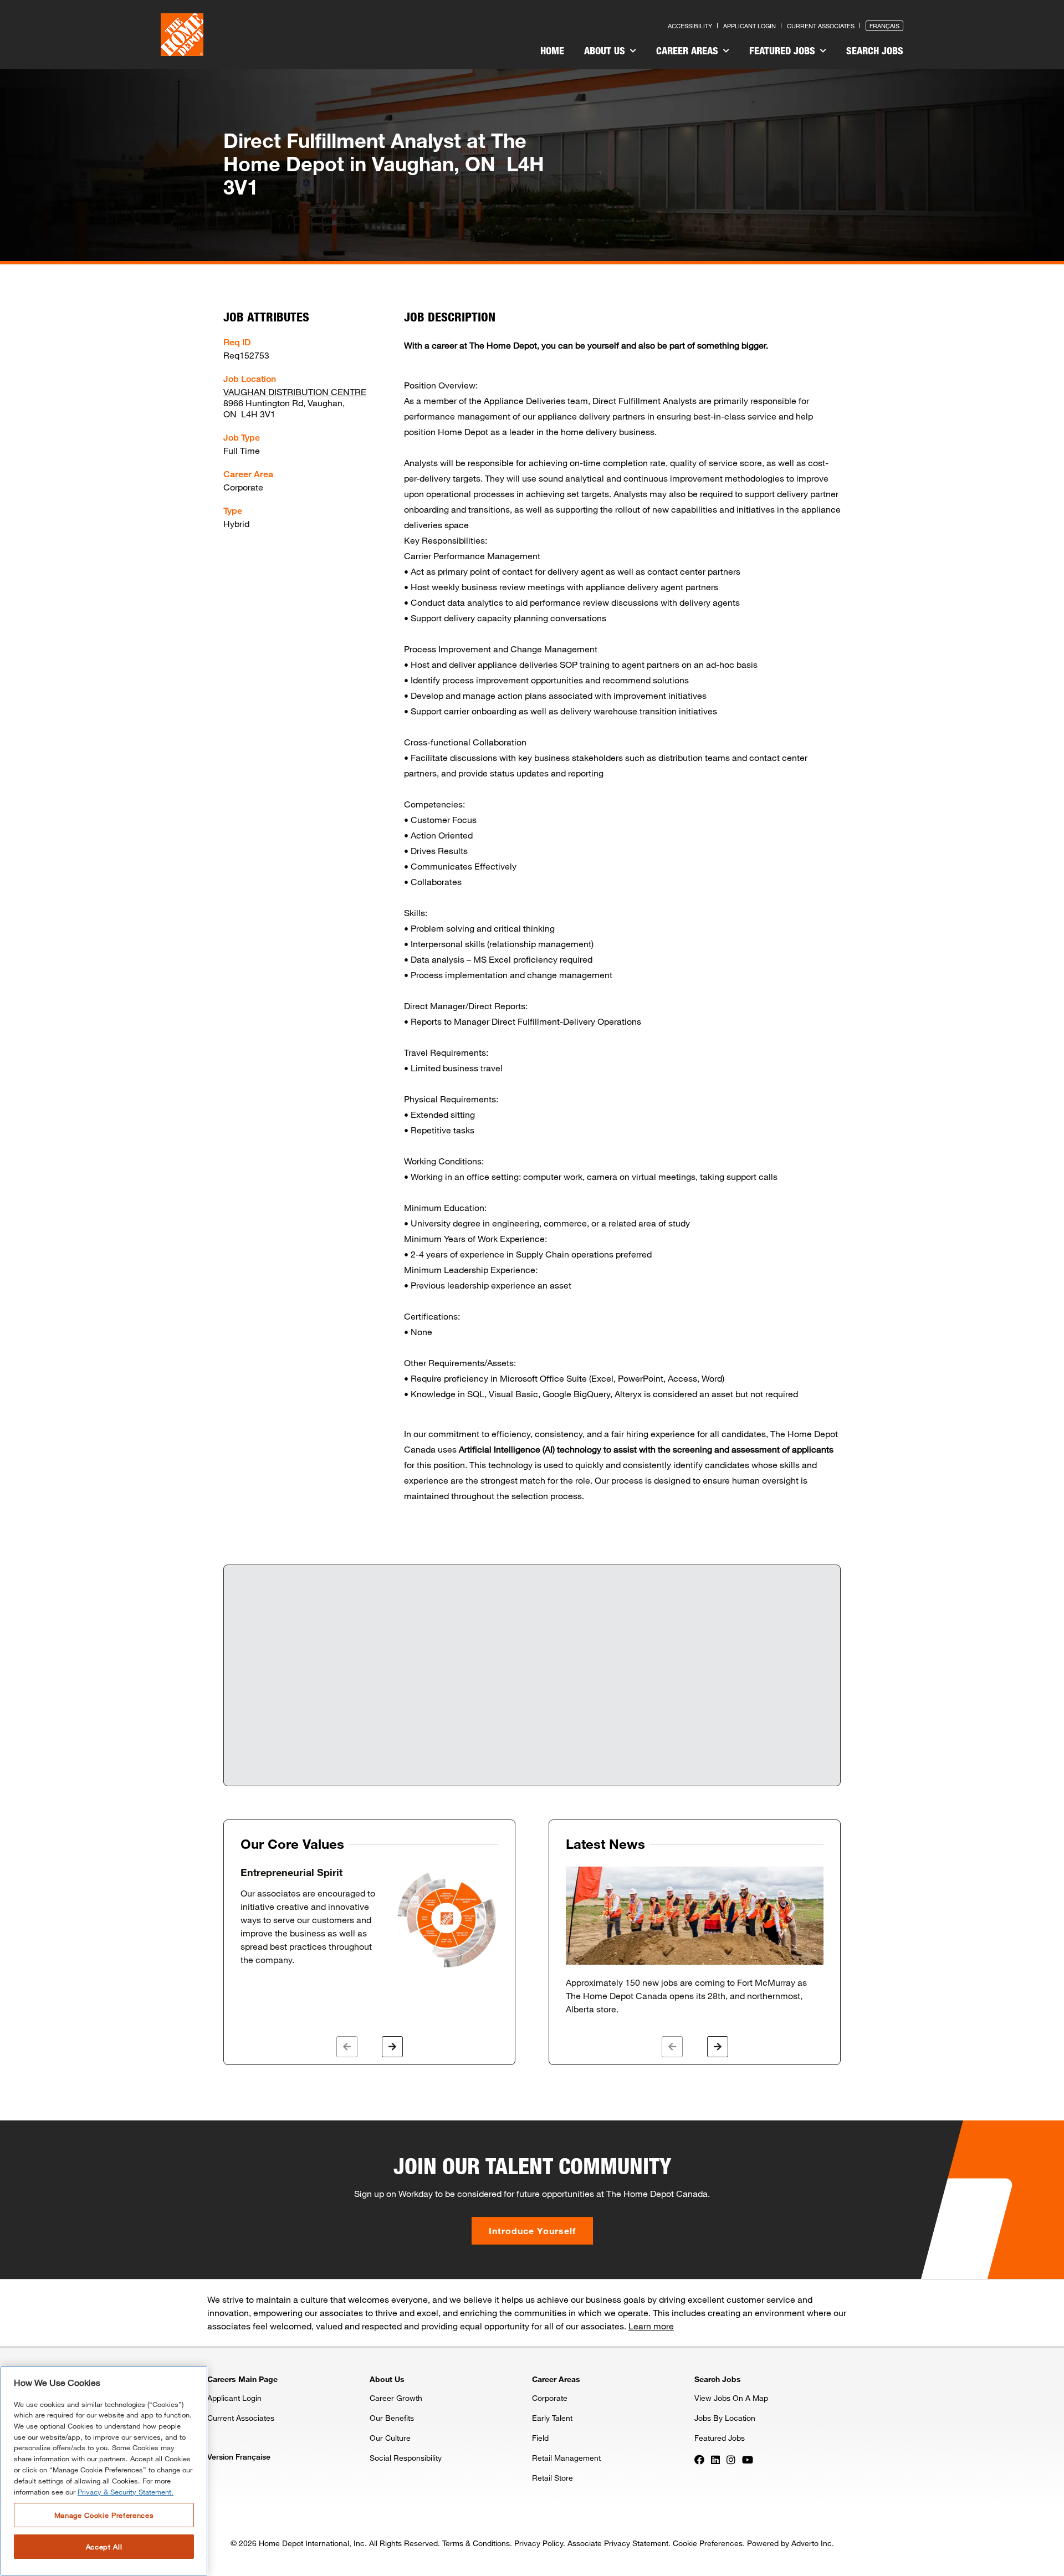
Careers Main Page (242, 2379)
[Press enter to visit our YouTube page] (748, 2459)
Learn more (651, 2326)
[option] (369, 1918)
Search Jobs (875, 50)
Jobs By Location (725, 2418)
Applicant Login (750, 26)
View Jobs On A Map (731, 2398)
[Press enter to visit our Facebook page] (699, 2459)
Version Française (239, 2457)
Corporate (550, 2398)
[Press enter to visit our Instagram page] (731, 2459)
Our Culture (390, 2438)
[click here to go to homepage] (182, 35)
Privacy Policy (539, 2543)
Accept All (104, 2547)
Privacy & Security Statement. (126, 2492)
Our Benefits (392, 2418)
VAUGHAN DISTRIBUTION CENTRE (295, 392)
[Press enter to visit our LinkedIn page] (715, 2459)
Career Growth (396, 2398)
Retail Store (553, 2478)
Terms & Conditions (476, 2543)
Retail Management (566, 2458)
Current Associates (821, 26)
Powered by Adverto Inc (789, 2543)
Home (552, 50)
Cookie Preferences (708, 2543)
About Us (606, 50)
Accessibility (690, 26)
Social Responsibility (406, 2458)
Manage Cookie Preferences (104, 2515)
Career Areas (689, 50)
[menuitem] (552, 52)
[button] (347, 2047)
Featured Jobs (784, 50)
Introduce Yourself (532, 2230)
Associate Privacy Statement (618, 2543)
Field (540, 2438)
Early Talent (552, 2418)
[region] (104, 2471)
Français (884, 26)
